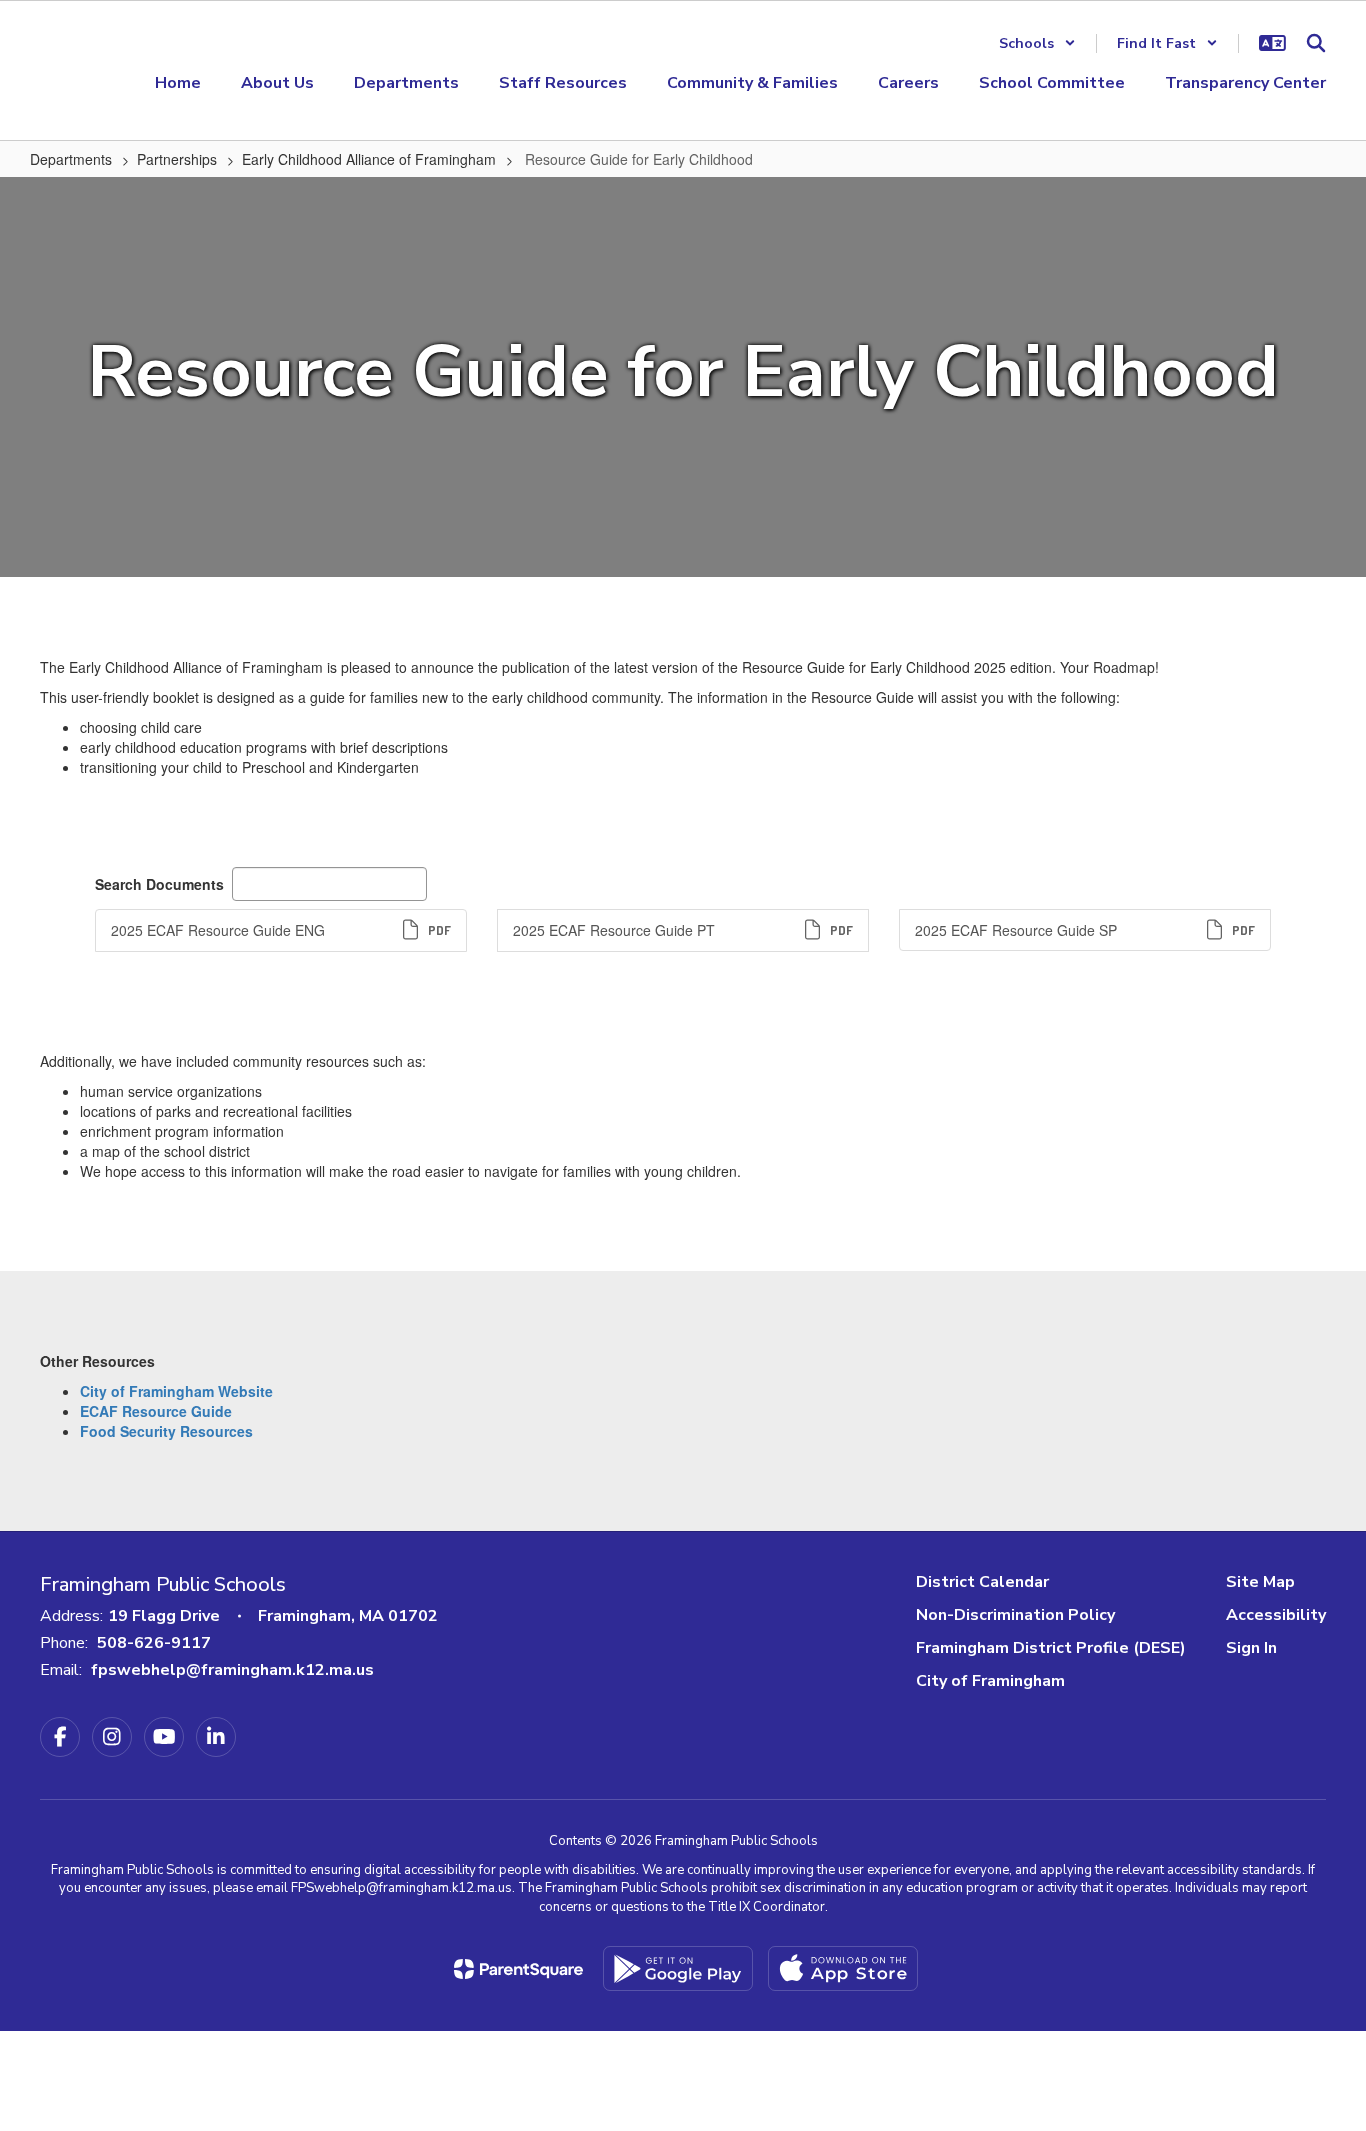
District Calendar (982, 1582)
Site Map (1260, 1582)
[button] (1037, 43)
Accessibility (1276, 1615)
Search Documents (159, 884)
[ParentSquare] (518, 1969)
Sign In (1251, 1648)
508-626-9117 (154, 1643)
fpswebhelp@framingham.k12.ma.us (232, 1670)
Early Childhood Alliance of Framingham (369, 159)
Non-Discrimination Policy (1015, 1615)
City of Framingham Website (176, 1391)
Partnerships (177, 159)
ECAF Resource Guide (156, 1411)
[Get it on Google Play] (678, 1968)
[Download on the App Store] (843, 1968)
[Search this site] (1316, 43)
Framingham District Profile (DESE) (1051, 1648)
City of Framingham (990, 1681)
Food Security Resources (166, 1431)
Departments (71, 159)
